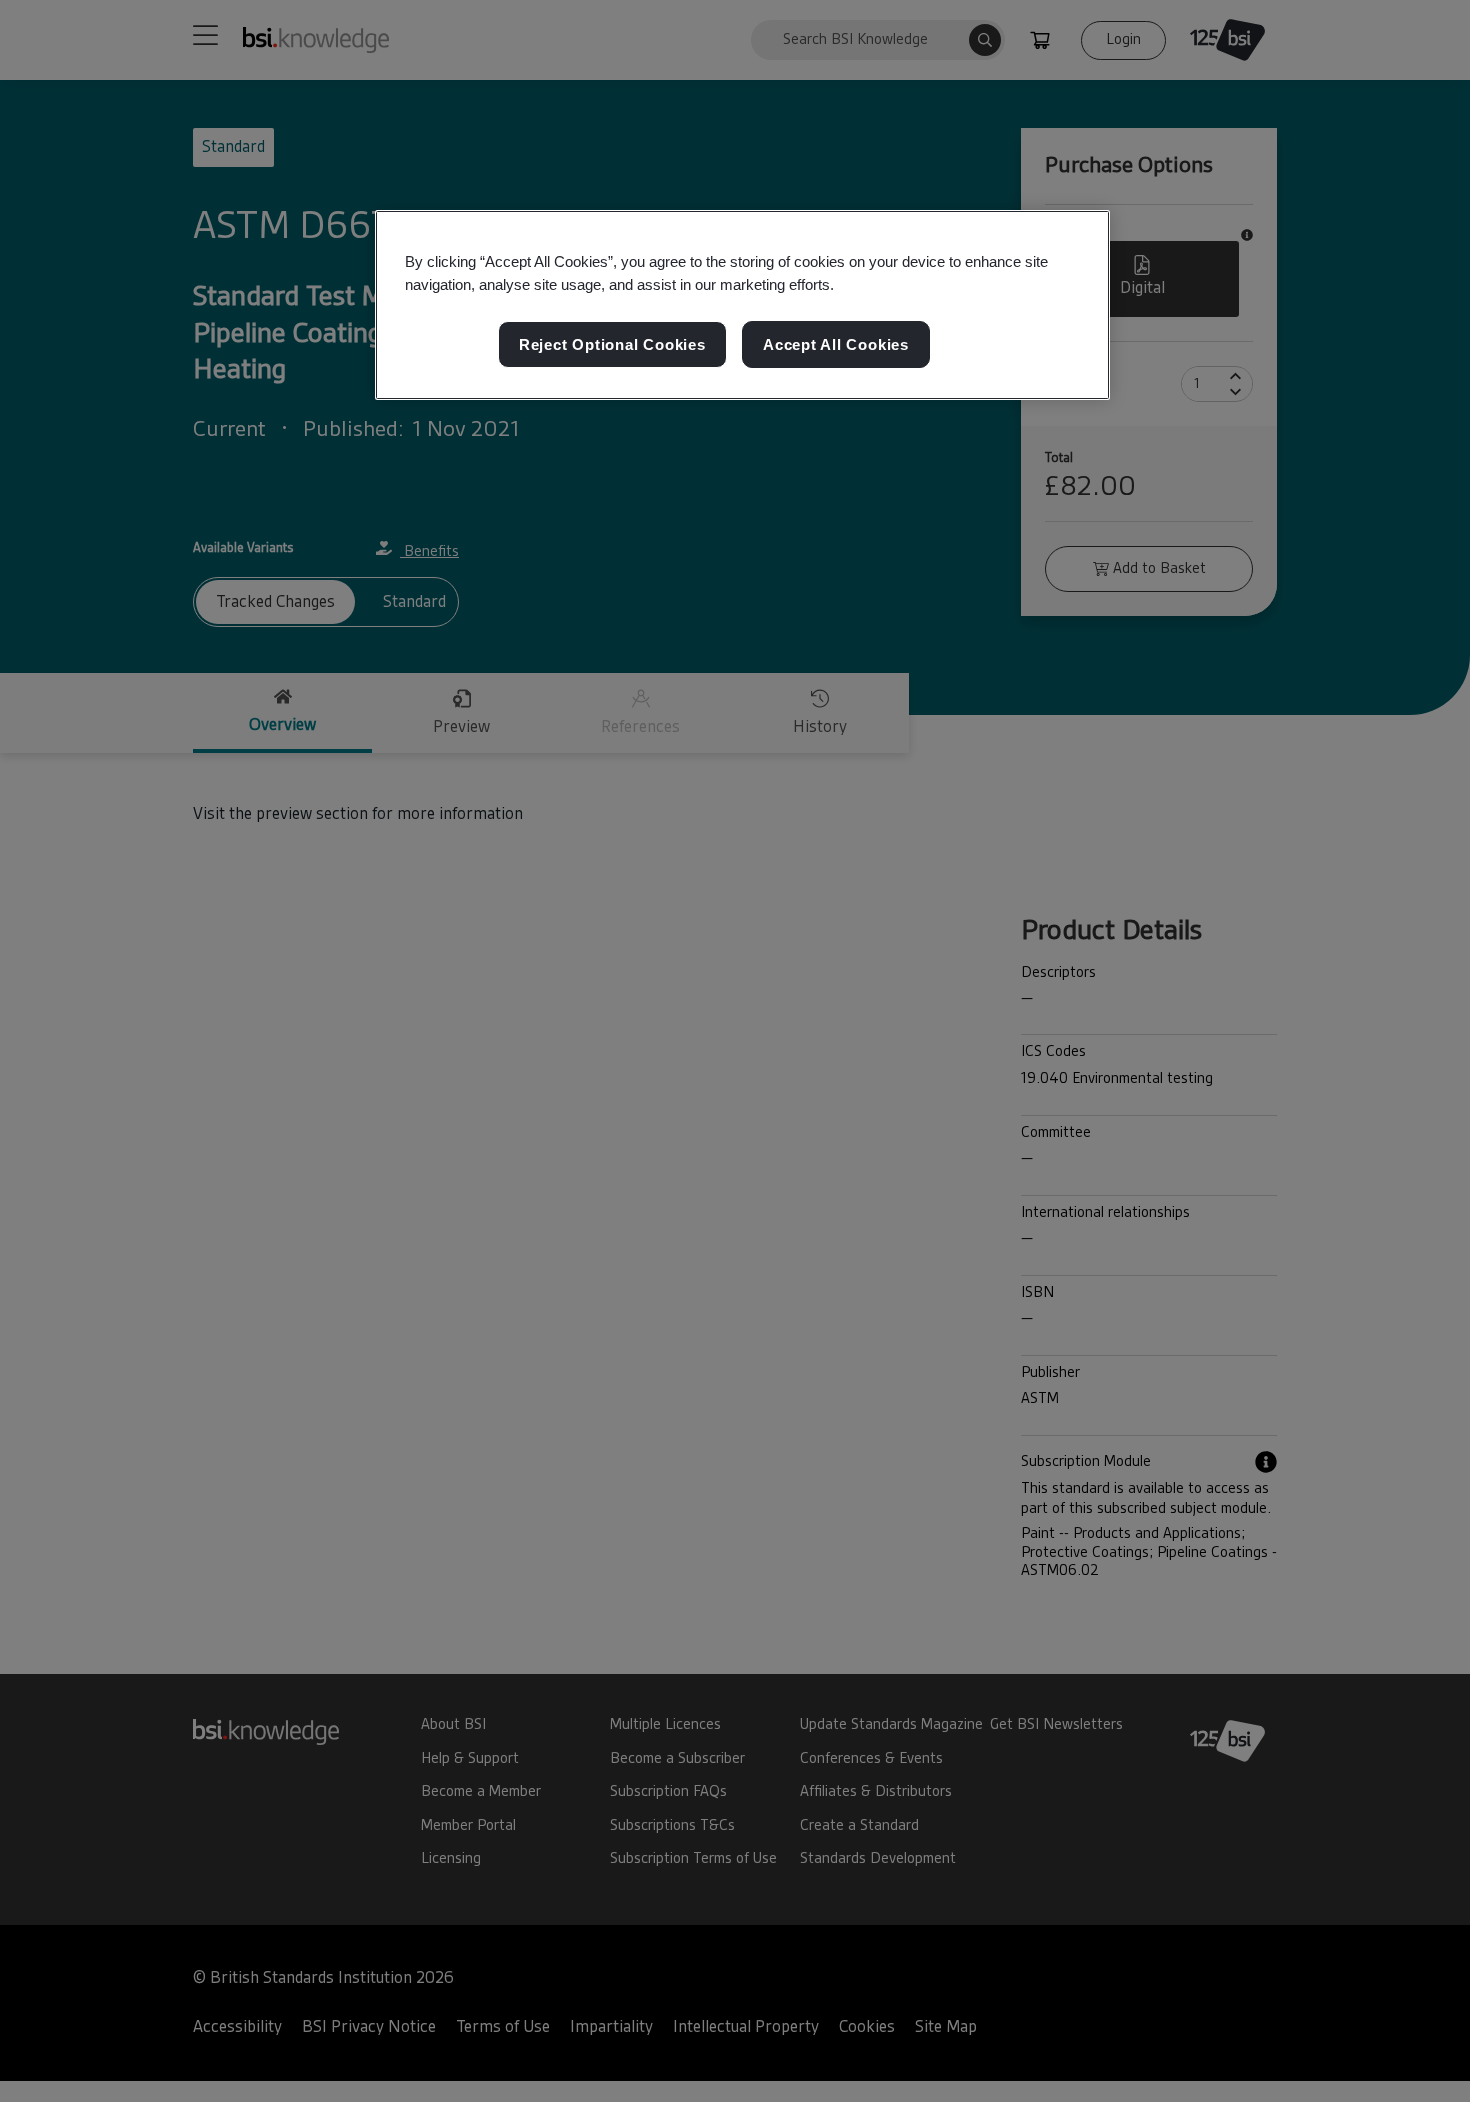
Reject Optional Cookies (612, 344)
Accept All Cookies (836, 344)
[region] (742, 305)
